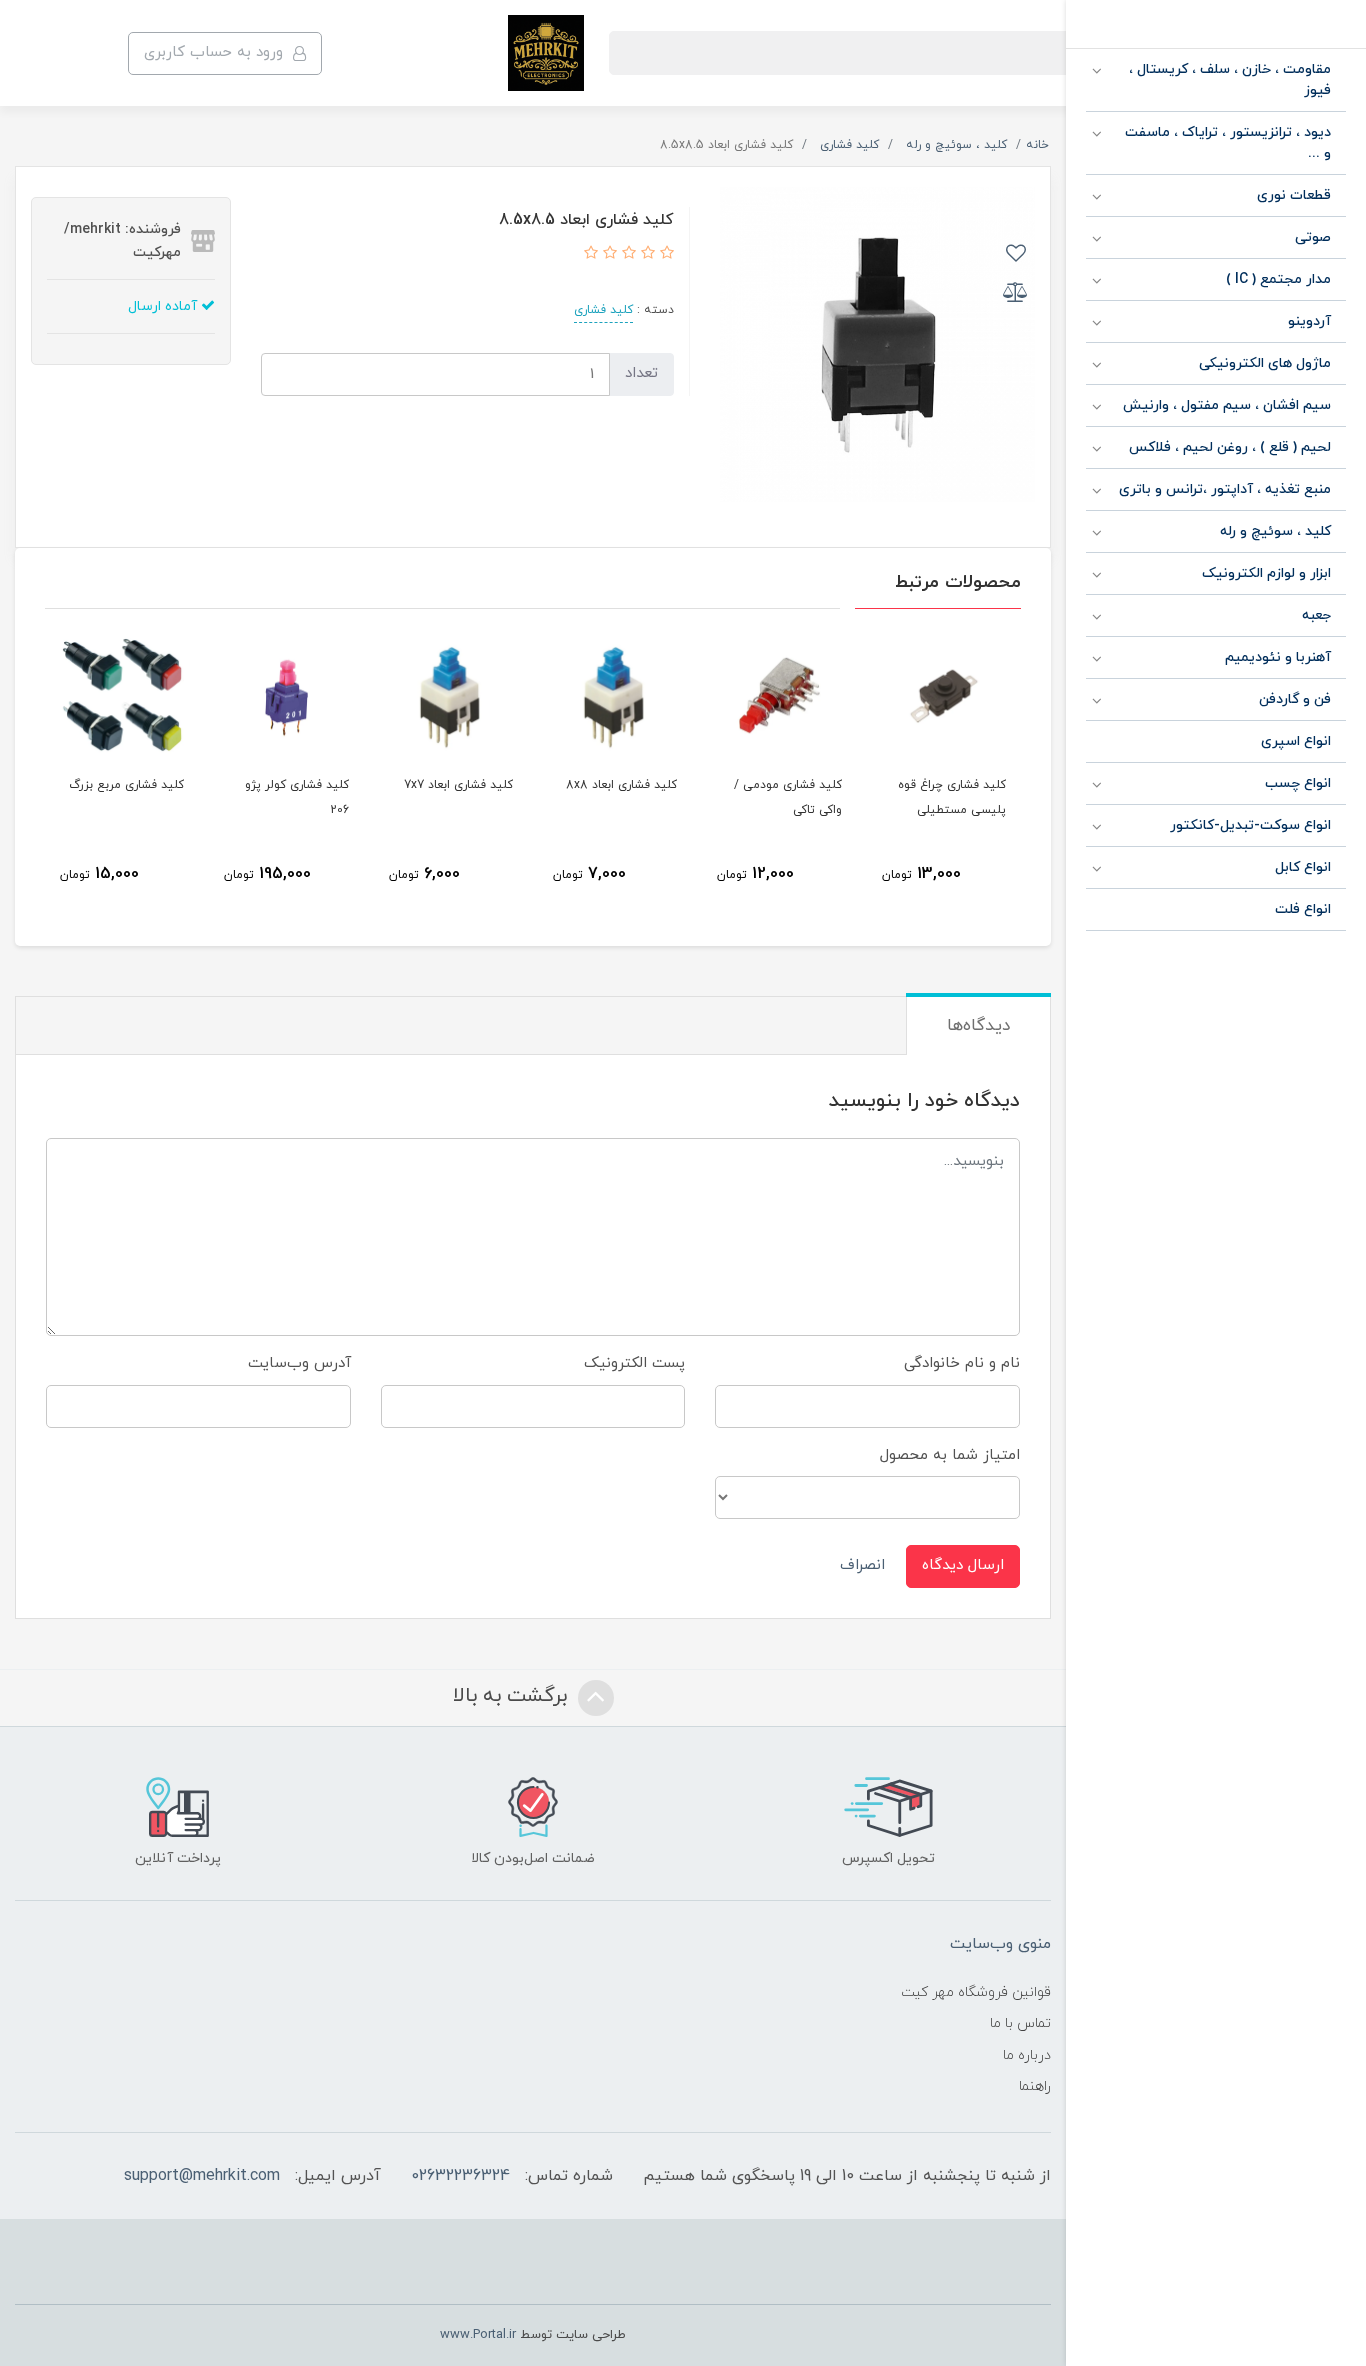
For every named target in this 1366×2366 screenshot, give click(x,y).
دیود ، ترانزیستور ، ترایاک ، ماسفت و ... (1228, 143)
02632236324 (460, 2176)
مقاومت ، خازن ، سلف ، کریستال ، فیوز (1230, 80)
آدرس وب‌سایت (299, 1363)
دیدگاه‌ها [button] (978, 1026)
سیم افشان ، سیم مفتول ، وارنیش (1227, 405)
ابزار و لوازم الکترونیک (1266, 573)
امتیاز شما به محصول (950, 1455)
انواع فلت (1303, 909)
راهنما (1035, 2086)
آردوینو (1309, 321)
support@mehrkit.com (202, 2176)
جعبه (1316, 615)
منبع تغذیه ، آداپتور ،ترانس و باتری (1225, 489)
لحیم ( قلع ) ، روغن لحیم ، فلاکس (1230, 447)
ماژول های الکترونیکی (1265, 363)
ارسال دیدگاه (963, 1565)
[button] (664, 254)
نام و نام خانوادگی (962, 1363)
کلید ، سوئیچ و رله (1275, 531)
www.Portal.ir (478, 2335)
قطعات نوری (1294, 195)
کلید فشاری (603, 310)
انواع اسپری (1296, 741)
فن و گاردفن (1295, 699)
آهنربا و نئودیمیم (1278, 657)
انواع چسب (1298, 783)
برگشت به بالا (513, 1696)
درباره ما (1027, 2055)
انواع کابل (1303, 867)
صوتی (1313, 237)
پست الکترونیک (634, 1363)
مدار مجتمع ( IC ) (1278, 279)
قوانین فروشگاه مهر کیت (976, 1992)
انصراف (862, 1565)
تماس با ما (1020, 2023)
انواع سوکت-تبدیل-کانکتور (1250, 825)
